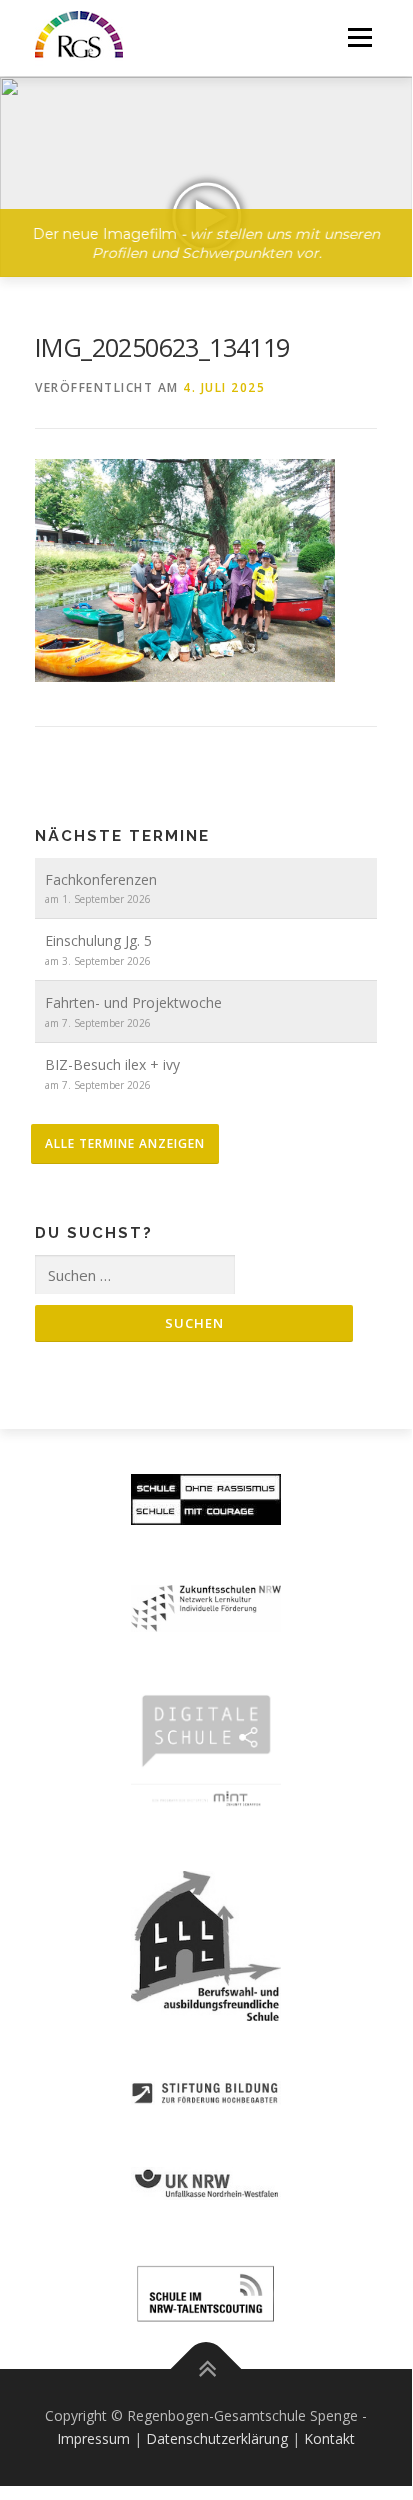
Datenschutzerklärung (217, 2438)
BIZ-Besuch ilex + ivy (112, 1064)
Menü (358, 37)
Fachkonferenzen (101, 879)
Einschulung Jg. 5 (98, 940)
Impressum (93, 2438)
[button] (206, 177)
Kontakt (329, 2438)
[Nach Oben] (206, 2368)
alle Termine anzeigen (125, 1143)
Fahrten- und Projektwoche (133, 1002)
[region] (206, 162)
